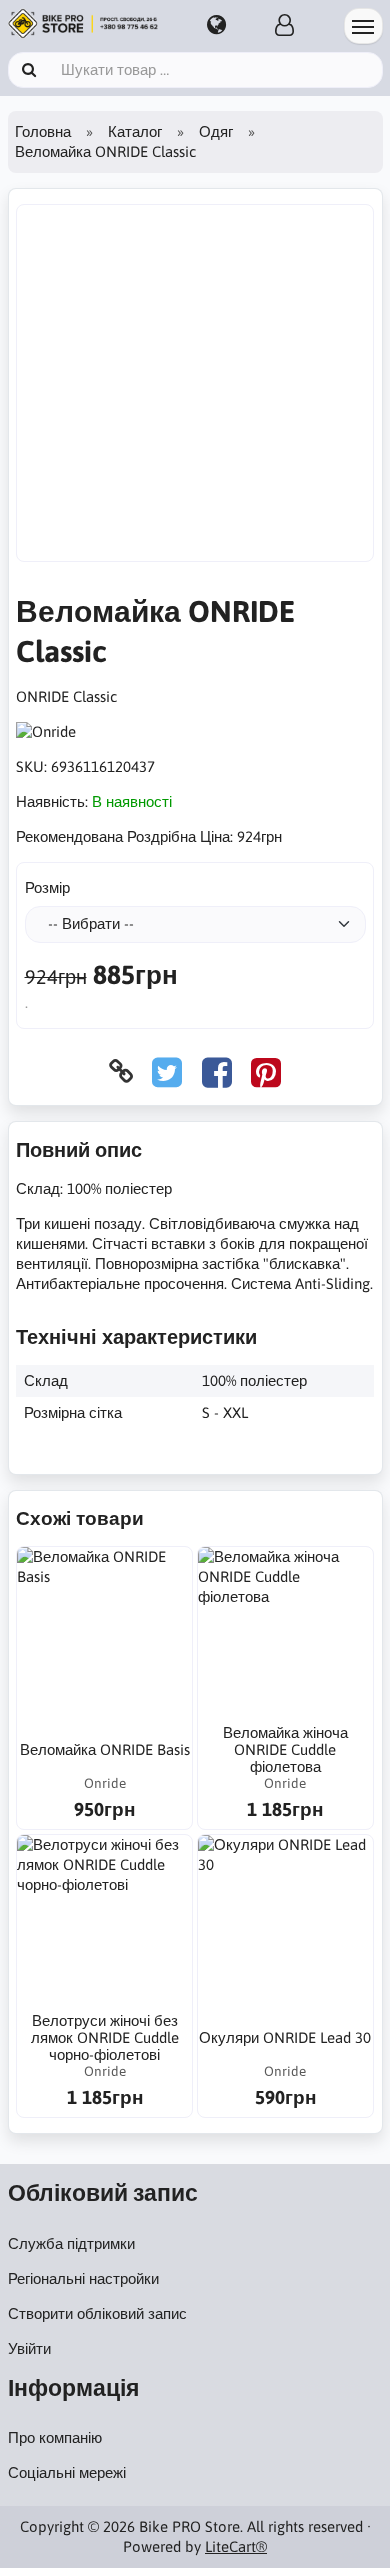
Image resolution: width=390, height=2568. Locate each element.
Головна (43, 131)
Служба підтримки (71, 2243)
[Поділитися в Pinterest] (266, 1071)
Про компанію (55, 2437)
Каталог (135, 131)
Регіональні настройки (83, 2278)
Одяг (216, 131)
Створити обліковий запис (97, 2313)
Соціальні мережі (67, 2472)
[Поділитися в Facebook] (217, 1071)
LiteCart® (236, 2546)
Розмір (47, 887)
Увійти (29, 2348)
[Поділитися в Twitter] (167, 1071)
